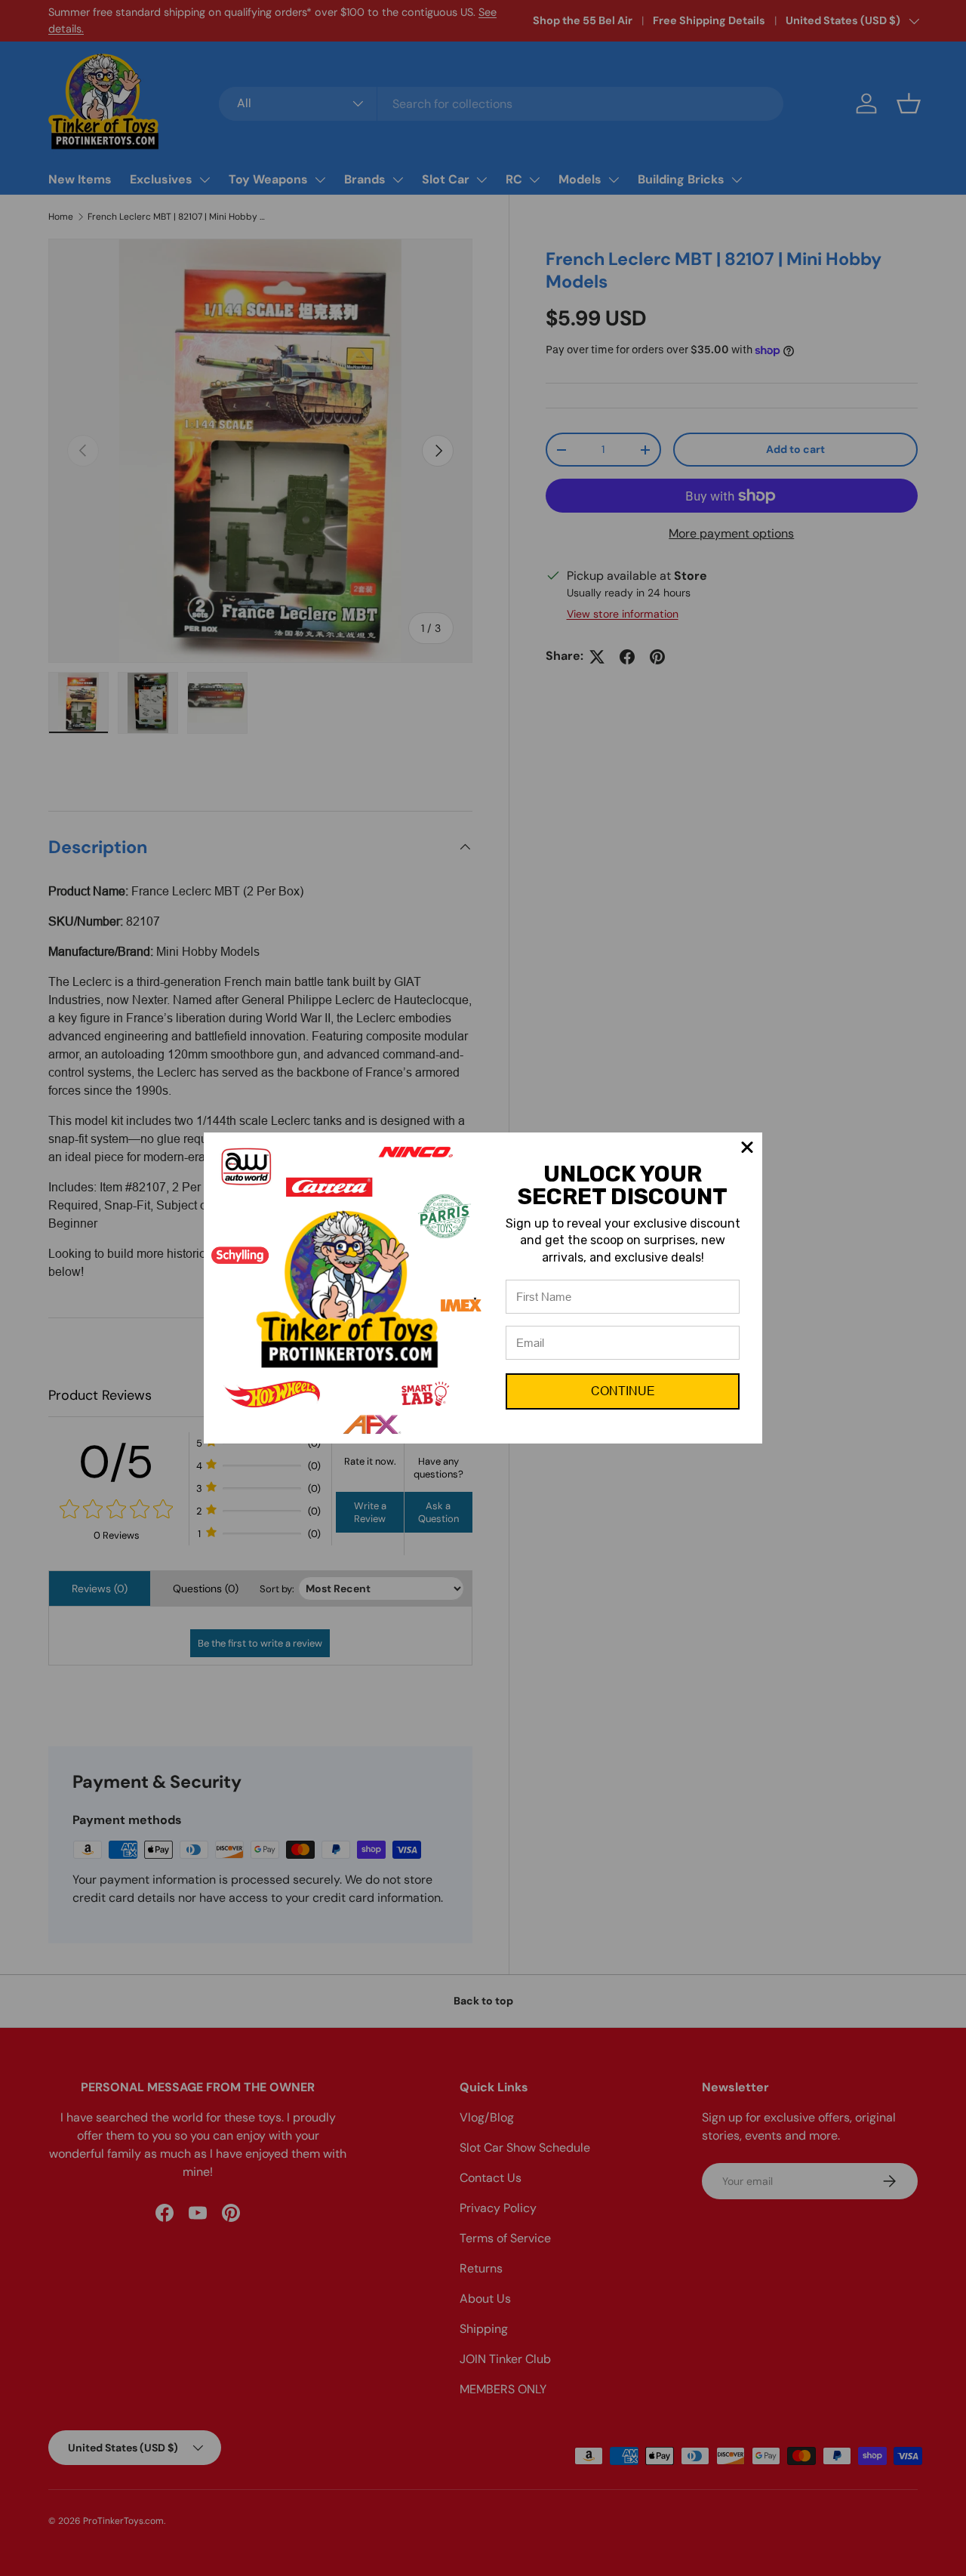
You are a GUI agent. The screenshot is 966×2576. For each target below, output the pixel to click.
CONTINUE (623, 1391)
